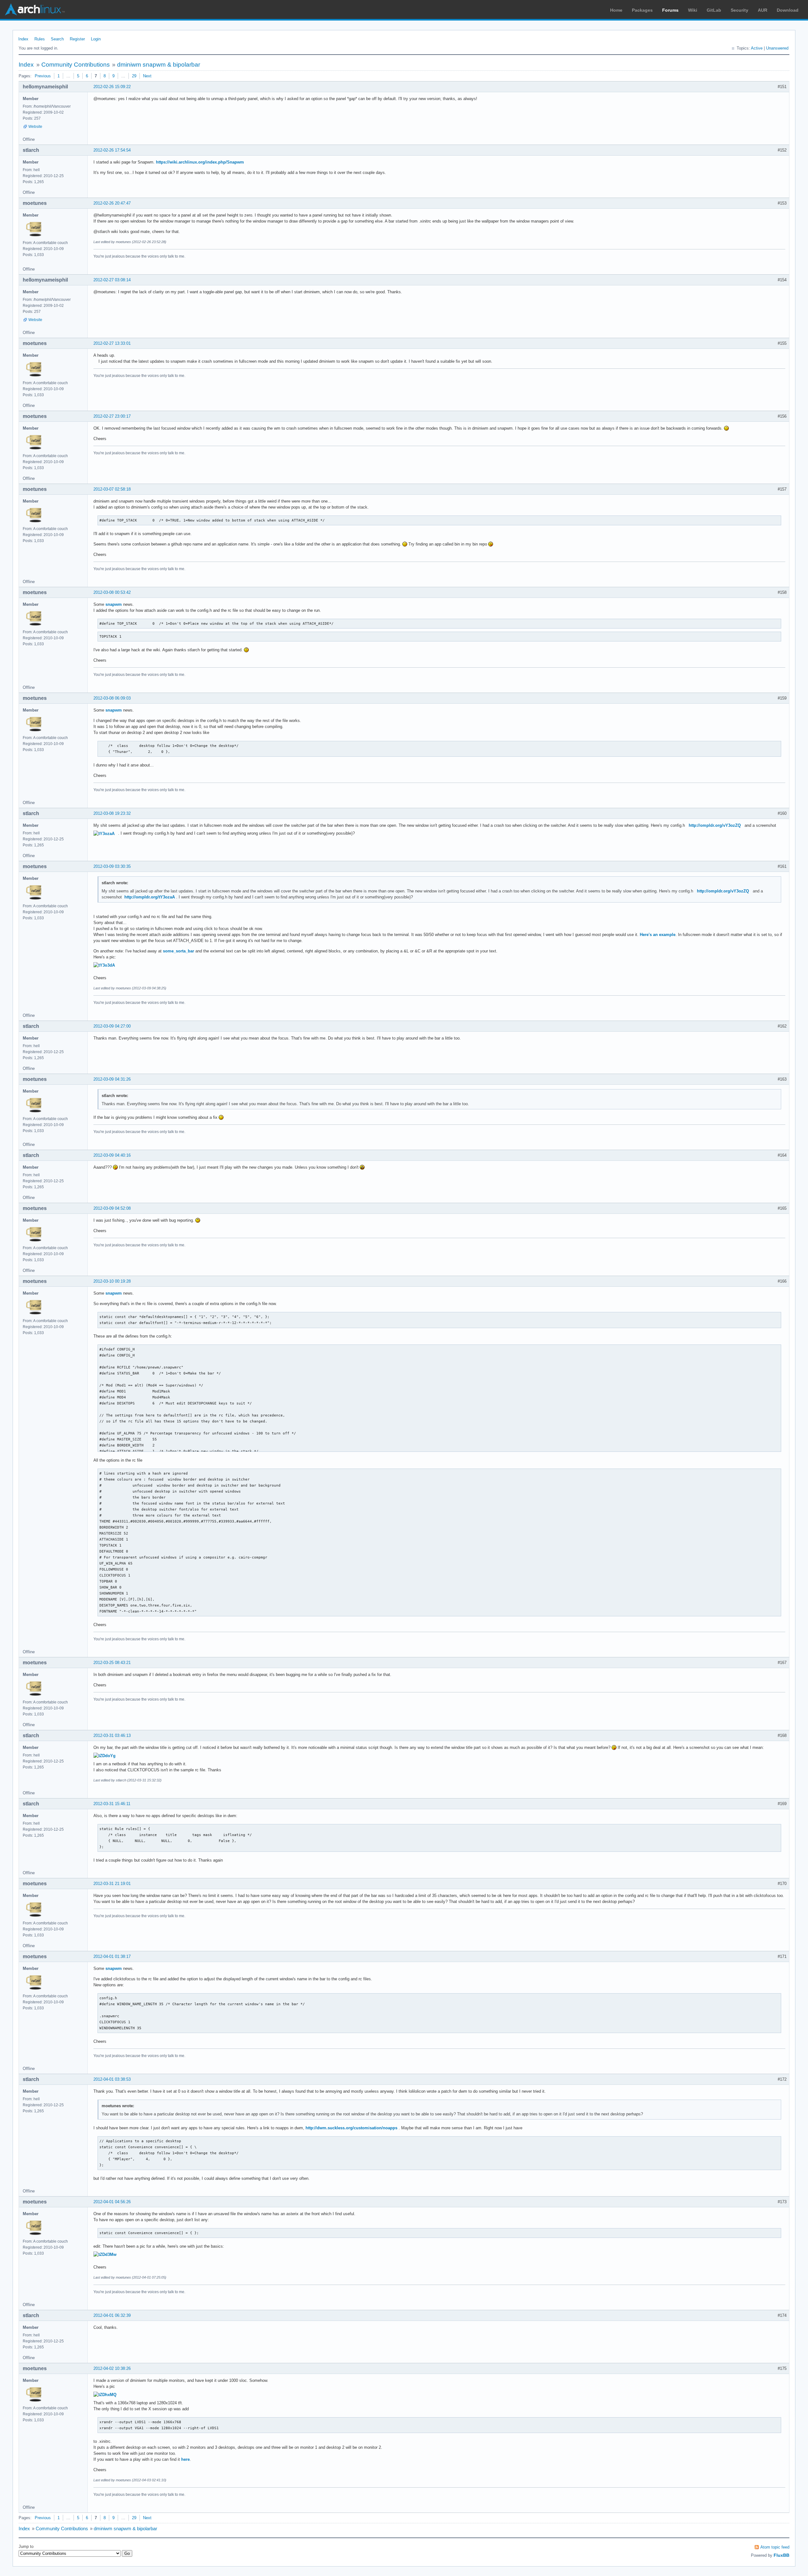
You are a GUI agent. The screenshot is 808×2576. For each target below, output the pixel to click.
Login (96, 39)
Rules (40, 39)
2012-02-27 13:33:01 (112, 343)
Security (740, 10)
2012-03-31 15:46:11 (112, 1804)
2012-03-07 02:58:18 (112, 489)
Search (57, 39)
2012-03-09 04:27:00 (112, 1026)
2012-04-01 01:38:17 (112, 1956)
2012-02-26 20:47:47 (112, 203)
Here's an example (658, 935)
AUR (763, 10)
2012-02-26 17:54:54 (112, 150)
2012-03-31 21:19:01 (112, 1884)
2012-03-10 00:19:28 (112, 1281)
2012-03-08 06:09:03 (112, 698)
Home (616, 10)
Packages (642, 10)
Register (77, 39)
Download (788, 10)
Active (757, 48)
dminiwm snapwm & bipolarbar (159, 65)
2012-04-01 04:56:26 (112, 2202)
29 (134, 76)
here (185, 2459)
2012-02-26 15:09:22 (112, 87)
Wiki (693, 10)
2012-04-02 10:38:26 (112, 2368)
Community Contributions (76, 65)
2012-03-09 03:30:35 (112, 866)
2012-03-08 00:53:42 (112, 592)
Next (147, 76)
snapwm (114, 604)
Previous (43, 76)
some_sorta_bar (178, 951)
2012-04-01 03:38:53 (112, 2079)
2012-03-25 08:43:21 (112, 1663)
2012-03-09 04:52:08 (112, 1208)
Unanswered (777, 48)
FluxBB (781, 2555)
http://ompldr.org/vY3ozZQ (715, 825)
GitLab (714, 10)
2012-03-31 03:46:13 (112, 1735)
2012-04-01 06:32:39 (112, 2315)
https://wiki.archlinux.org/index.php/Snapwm (200, 162)
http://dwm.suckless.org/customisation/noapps (351, 2128)
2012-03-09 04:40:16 (112, 1155)
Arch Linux (35, 9)
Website (35, 127)
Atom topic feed (775, 2547)
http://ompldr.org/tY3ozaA (150, 897)
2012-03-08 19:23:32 (112, 813)
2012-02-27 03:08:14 (112, 280)
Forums (670, 10)
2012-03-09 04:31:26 (112, 1079)
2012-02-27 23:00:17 (112, 416)
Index (23, 39)
